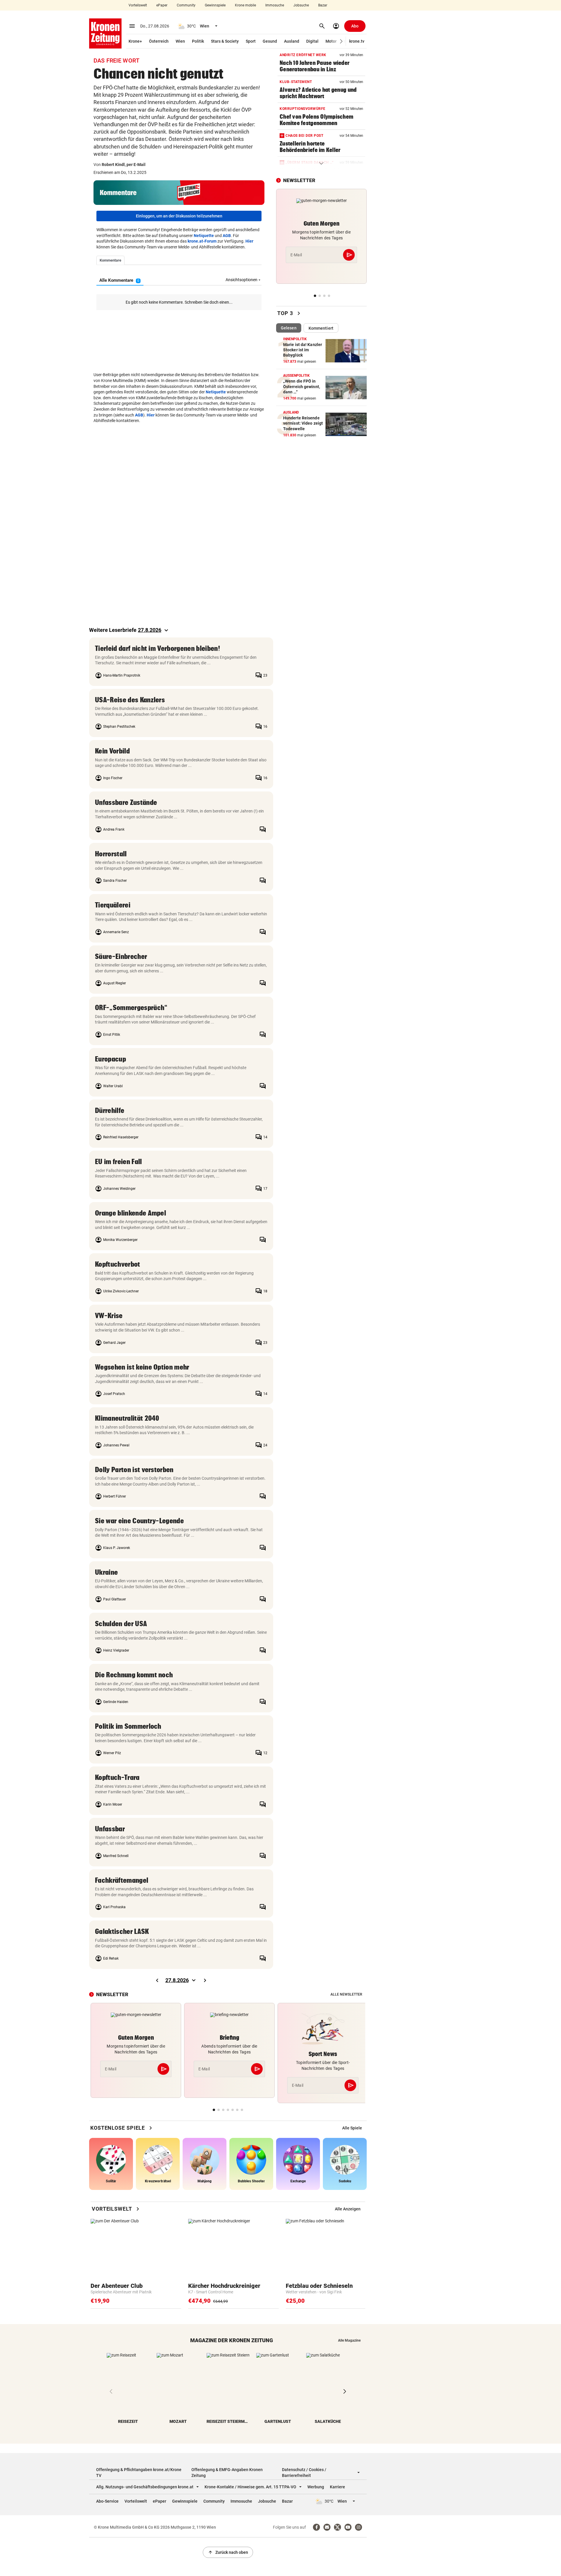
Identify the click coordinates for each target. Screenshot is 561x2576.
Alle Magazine (349, 2340)
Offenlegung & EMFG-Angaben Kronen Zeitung (227, 2473)
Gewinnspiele (215, 5)
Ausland (292, 41)
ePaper (162, 5)
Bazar (323, 5)
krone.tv (357, 41)
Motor (331, 41)
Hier (249, 241)
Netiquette (204, 236)
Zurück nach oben (228, 2552)
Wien (180, 41)
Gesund (270, 41)
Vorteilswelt (138, 5)
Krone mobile (245, 5)
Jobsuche (301, 5)
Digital (312, 41)
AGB (227, 236)
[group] (352, 2128)
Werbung (316, 2487)
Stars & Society (225, 41)
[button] (341, 41)
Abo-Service (107, 2501)
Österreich (159, 41)
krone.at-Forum (202, 241)
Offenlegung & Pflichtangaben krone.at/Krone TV (139, 2473)
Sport (251, 41)
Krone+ (135, 41)
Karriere (337, 2487)
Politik (198, 41)
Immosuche (275, 5)
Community (186, 5)
